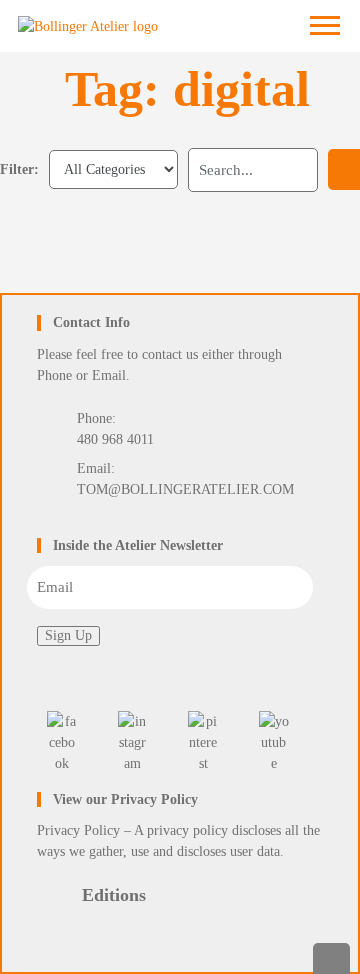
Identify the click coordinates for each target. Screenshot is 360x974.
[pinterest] (203, 742)
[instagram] (133, 742)
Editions (114, 895)
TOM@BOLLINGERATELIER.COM (185, 489)
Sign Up (68, 635)
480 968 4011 (115, 439)
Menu (329, 26)
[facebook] (62, 742)
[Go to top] (332, 958)
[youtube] (274, 742)
